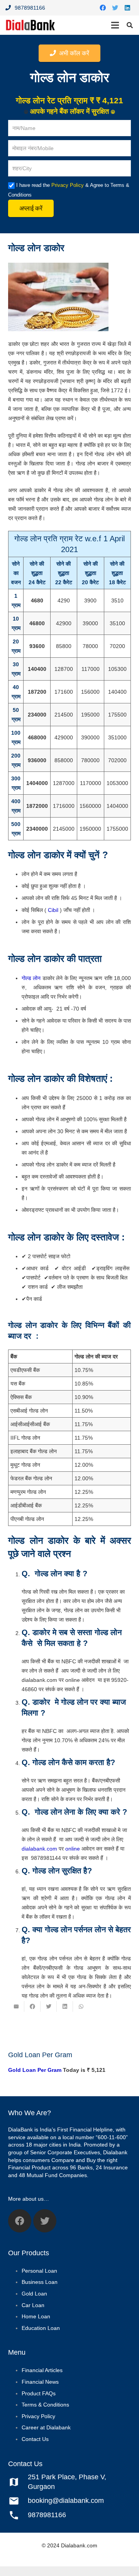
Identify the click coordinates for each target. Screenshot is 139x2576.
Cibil (53, 910)
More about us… (29, 2199)
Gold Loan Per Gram (35, 2070)
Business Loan (40, 2282)
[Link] (31, 25)
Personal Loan (39, 2271)
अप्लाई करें (31, 208)
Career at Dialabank (46, 2428)
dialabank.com (39, 1849)
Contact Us (35, 2439)
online (73, 1849)
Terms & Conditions (45, 2405)
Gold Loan (34, 2294)
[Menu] (115, 25)
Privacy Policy (68, 185)
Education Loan (41, 2328)
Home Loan (36, 2316)
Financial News (40, 2382)
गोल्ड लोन (31, 978)
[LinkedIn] (127, 8)
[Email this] (16, 2006)
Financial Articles (42, 2371)
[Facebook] (103, 8)
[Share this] (32, 2006)
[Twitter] (115, 8)
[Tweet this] (49, 2006)
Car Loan (33, 2305)
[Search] (130, 25)
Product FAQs (39, 2393)
